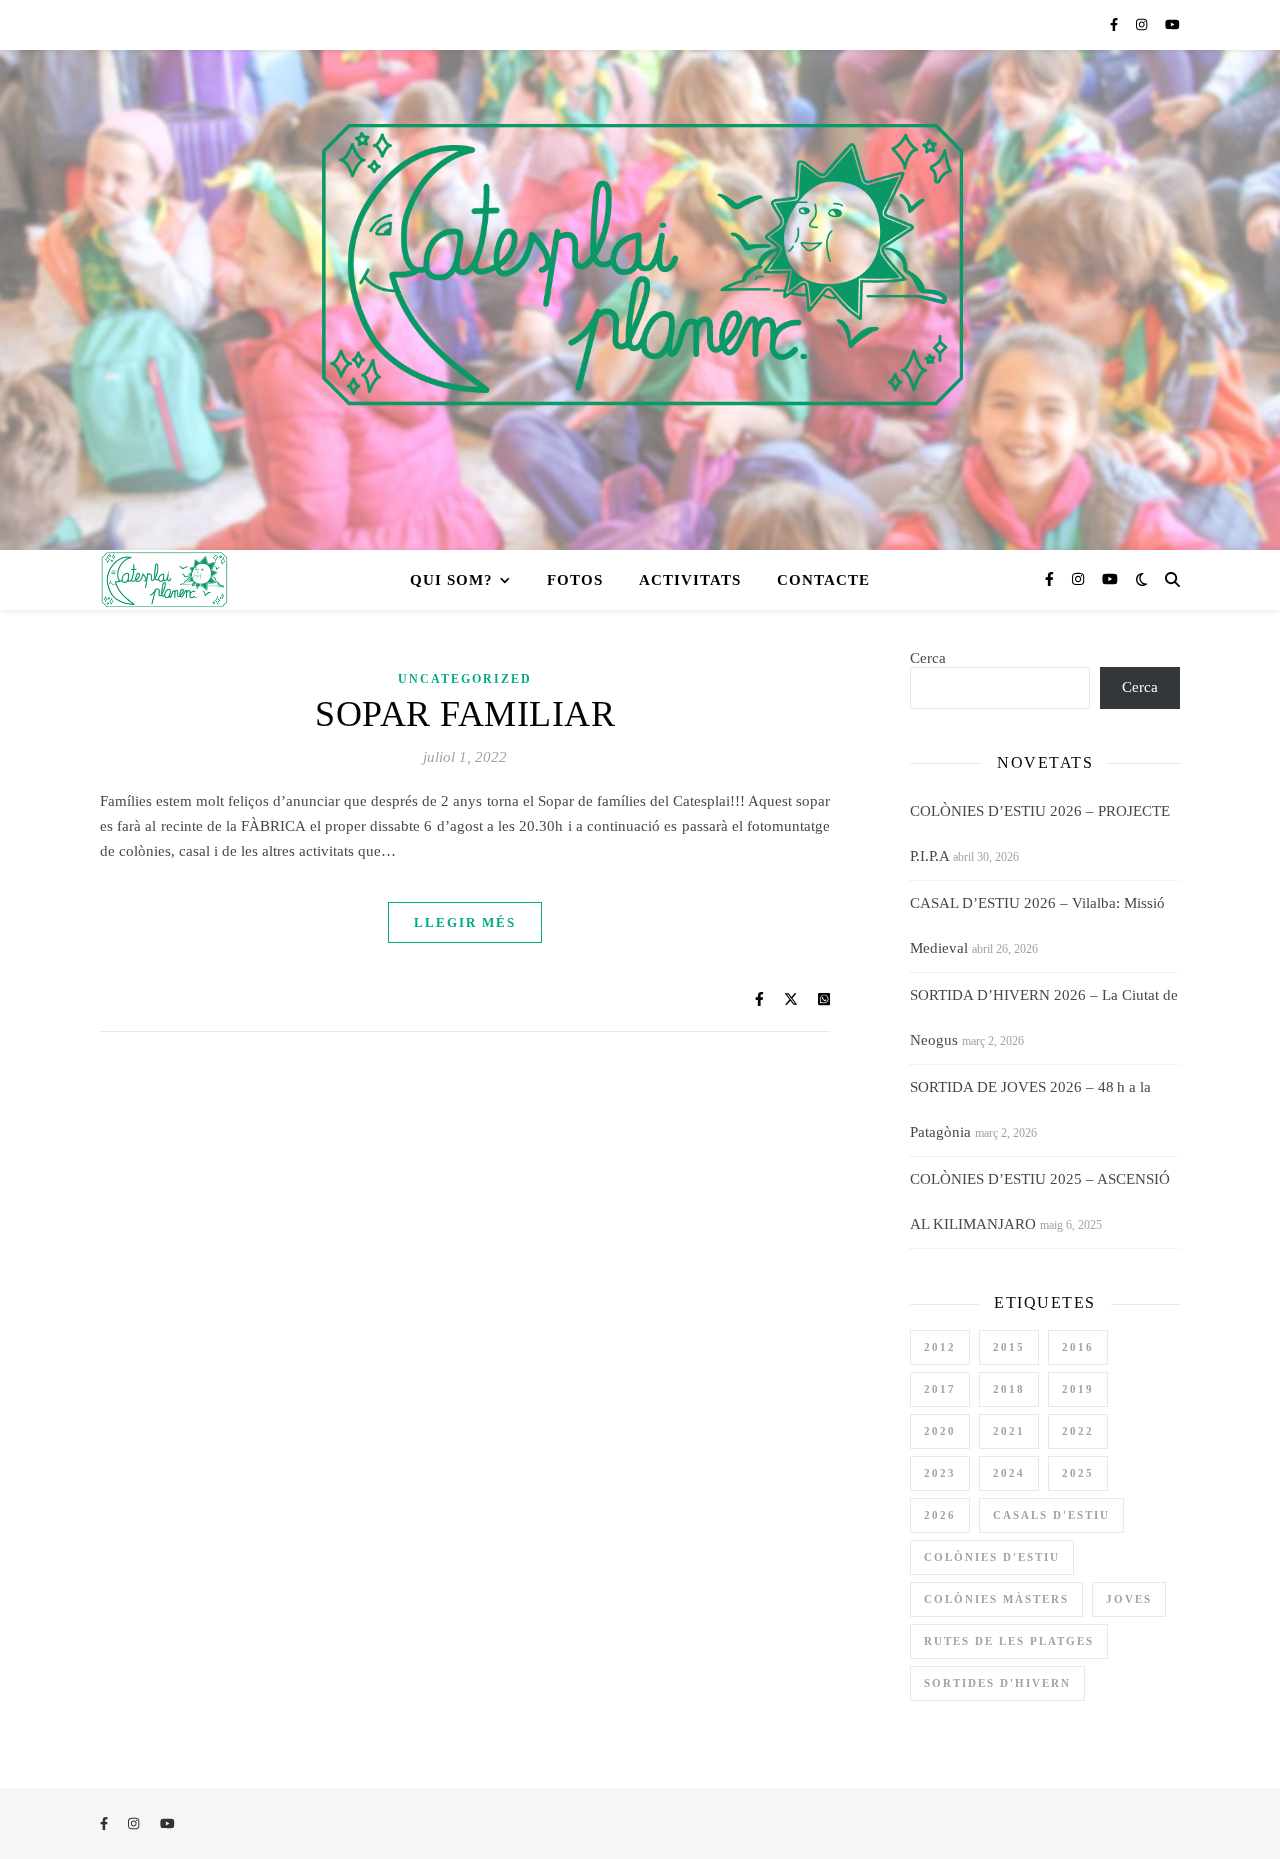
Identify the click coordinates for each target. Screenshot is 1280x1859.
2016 (1078, 1347)
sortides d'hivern (997, 1683)
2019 (1078, 1389)
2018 (1009, 1389)
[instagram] (1143, 24)
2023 (940, 1473)
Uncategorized (465, 679)
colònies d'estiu (992, 1557)
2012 (940, 1347)
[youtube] (1172, 24)
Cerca (928, 658)
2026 (940, 1515)
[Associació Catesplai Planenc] (640, 300)
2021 (1009, 1431)
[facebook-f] (1115, 24)
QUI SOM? (451, 580)
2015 (1009, 1347)
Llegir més (465, 922)
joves (1129, 1599)
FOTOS (575, 580)
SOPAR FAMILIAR (465, 714)
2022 (1078, 1431)
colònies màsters (996, 1599)
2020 (940, 1431)
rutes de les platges (1009, 1641)
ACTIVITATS (690, 580)
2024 (1009, 1473)
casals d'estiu (1051, 1515)
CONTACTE (823, 580)
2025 (1078, 1473)
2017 (940, 1389)
